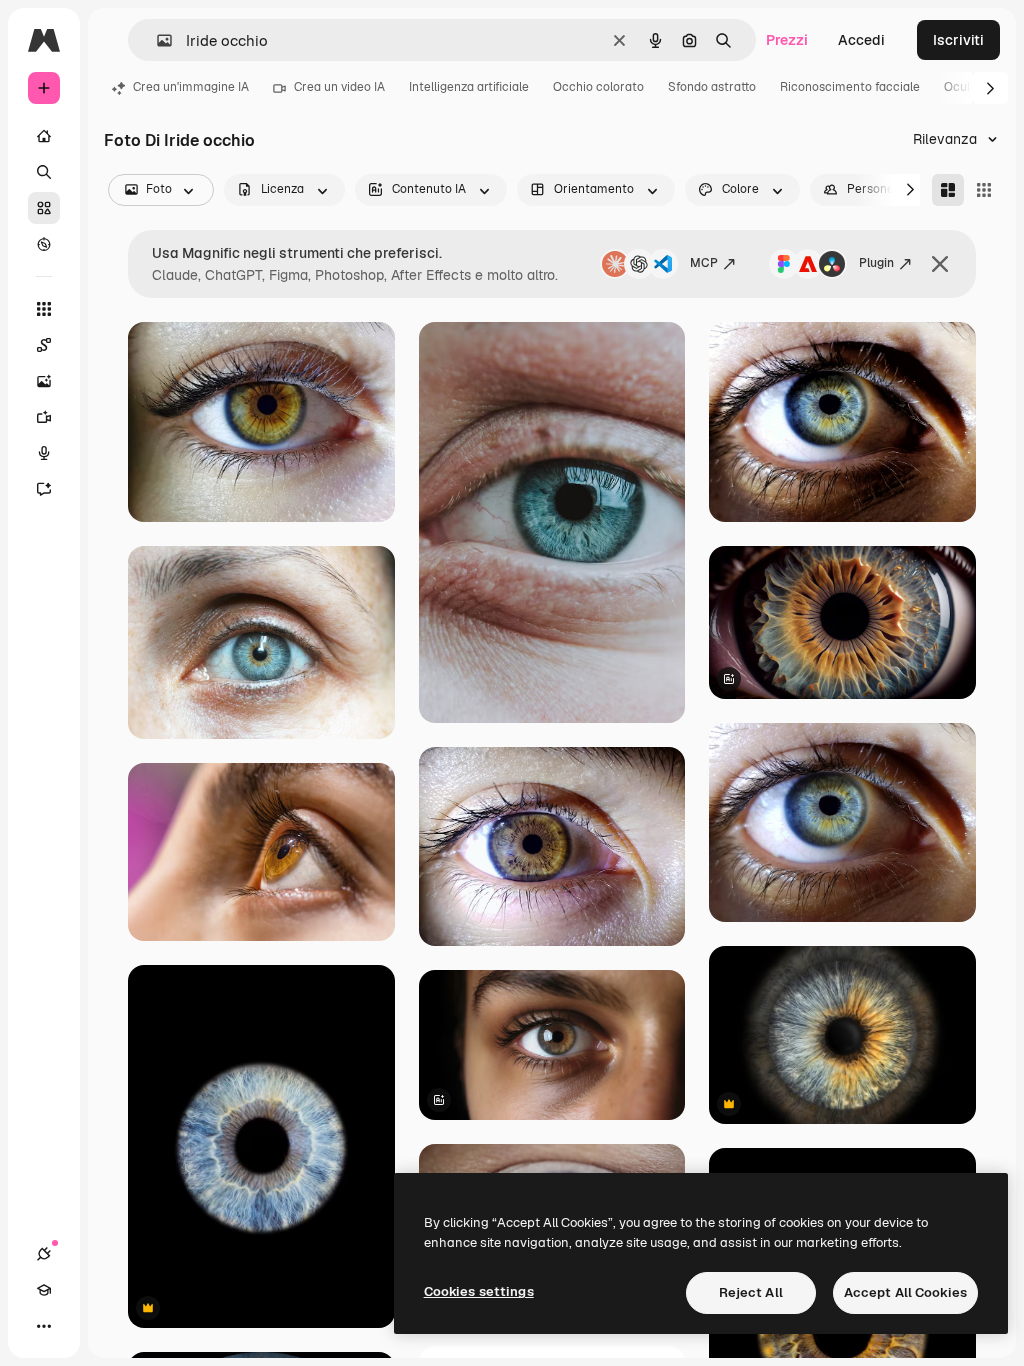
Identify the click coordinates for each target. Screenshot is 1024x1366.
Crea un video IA (339, 87)
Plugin (876, 263)
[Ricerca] (44, 172)
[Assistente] (44, 489)
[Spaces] (44, 345)
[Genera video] (44, 417)
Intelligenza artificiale (469, 87)
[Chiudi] (940, 264)
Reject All (751, 1292)
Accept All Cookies (905, 1292)
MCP (704, 263)
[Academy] (44, 1290)
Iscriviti (958, 40)
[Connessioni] (44, 1254)
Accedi (861, 40)
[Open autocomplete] (156, 40)
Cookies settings (479, 1291)
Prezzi (787, 40)
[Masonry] (948, 190)
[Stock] (44, 208)
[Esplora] (44, 244)
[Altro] (44, 1326)
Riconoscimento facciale (850, 87)
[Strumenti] (44, 309)
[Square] (984, 190)
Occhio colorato (598, 87)
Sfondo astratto (712, 87)
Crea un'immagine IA (191, 87)
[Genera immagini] (44, 381)
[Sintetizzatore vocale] (44, 453)
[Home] (44, 136)
